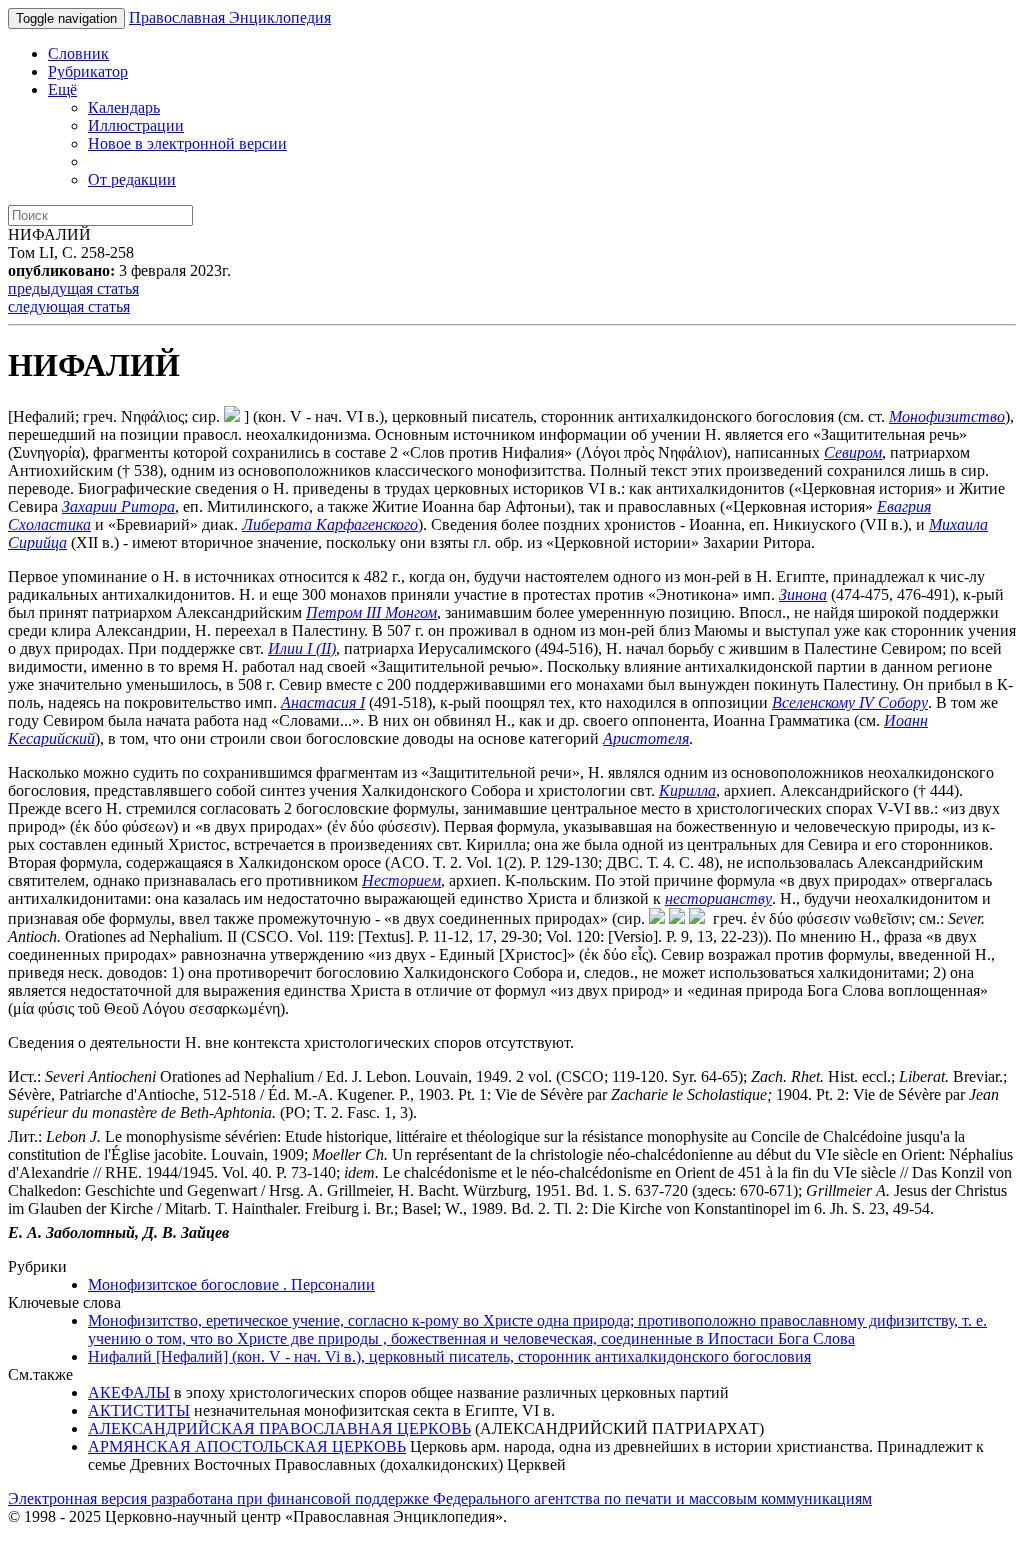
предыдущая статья (73, 288)
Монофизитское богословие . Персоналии (231, 1284)
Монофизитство (947, 416)
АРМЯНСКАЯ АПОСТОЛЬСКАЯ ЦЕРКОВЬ (247, 1446)
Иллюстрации (136, 125)
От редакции (132, 179)
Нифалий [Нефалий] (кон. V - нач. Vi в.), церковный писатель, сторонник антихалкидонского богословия (449, 1356)
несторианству (718, 898)
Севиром (853, 452)
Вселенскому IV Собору (850, 702)
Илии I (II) (302, 648)
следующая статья (69, 306)
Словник (78, 53)
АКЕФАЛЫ (129, 1392)
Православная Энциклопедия (230, 17)
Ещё (62, 89)
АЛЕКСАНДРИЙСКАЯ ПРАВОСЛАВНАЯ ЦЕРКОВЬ (279, 1428)
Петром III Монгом (371, 612)
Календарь (124, 107)
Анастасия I (323, 702)
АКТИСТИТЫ (139, 1410)
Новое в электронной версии (187, 143)
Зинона (803, 594)
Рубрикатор (88, 71)
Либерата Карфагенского (330, 524)
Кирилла (687, 790)
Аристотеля (646, 738)
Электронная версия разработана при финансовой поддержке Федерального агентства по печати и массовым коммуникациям (440, 1498)
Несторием (401, 880)
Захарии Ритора (118, 506)
